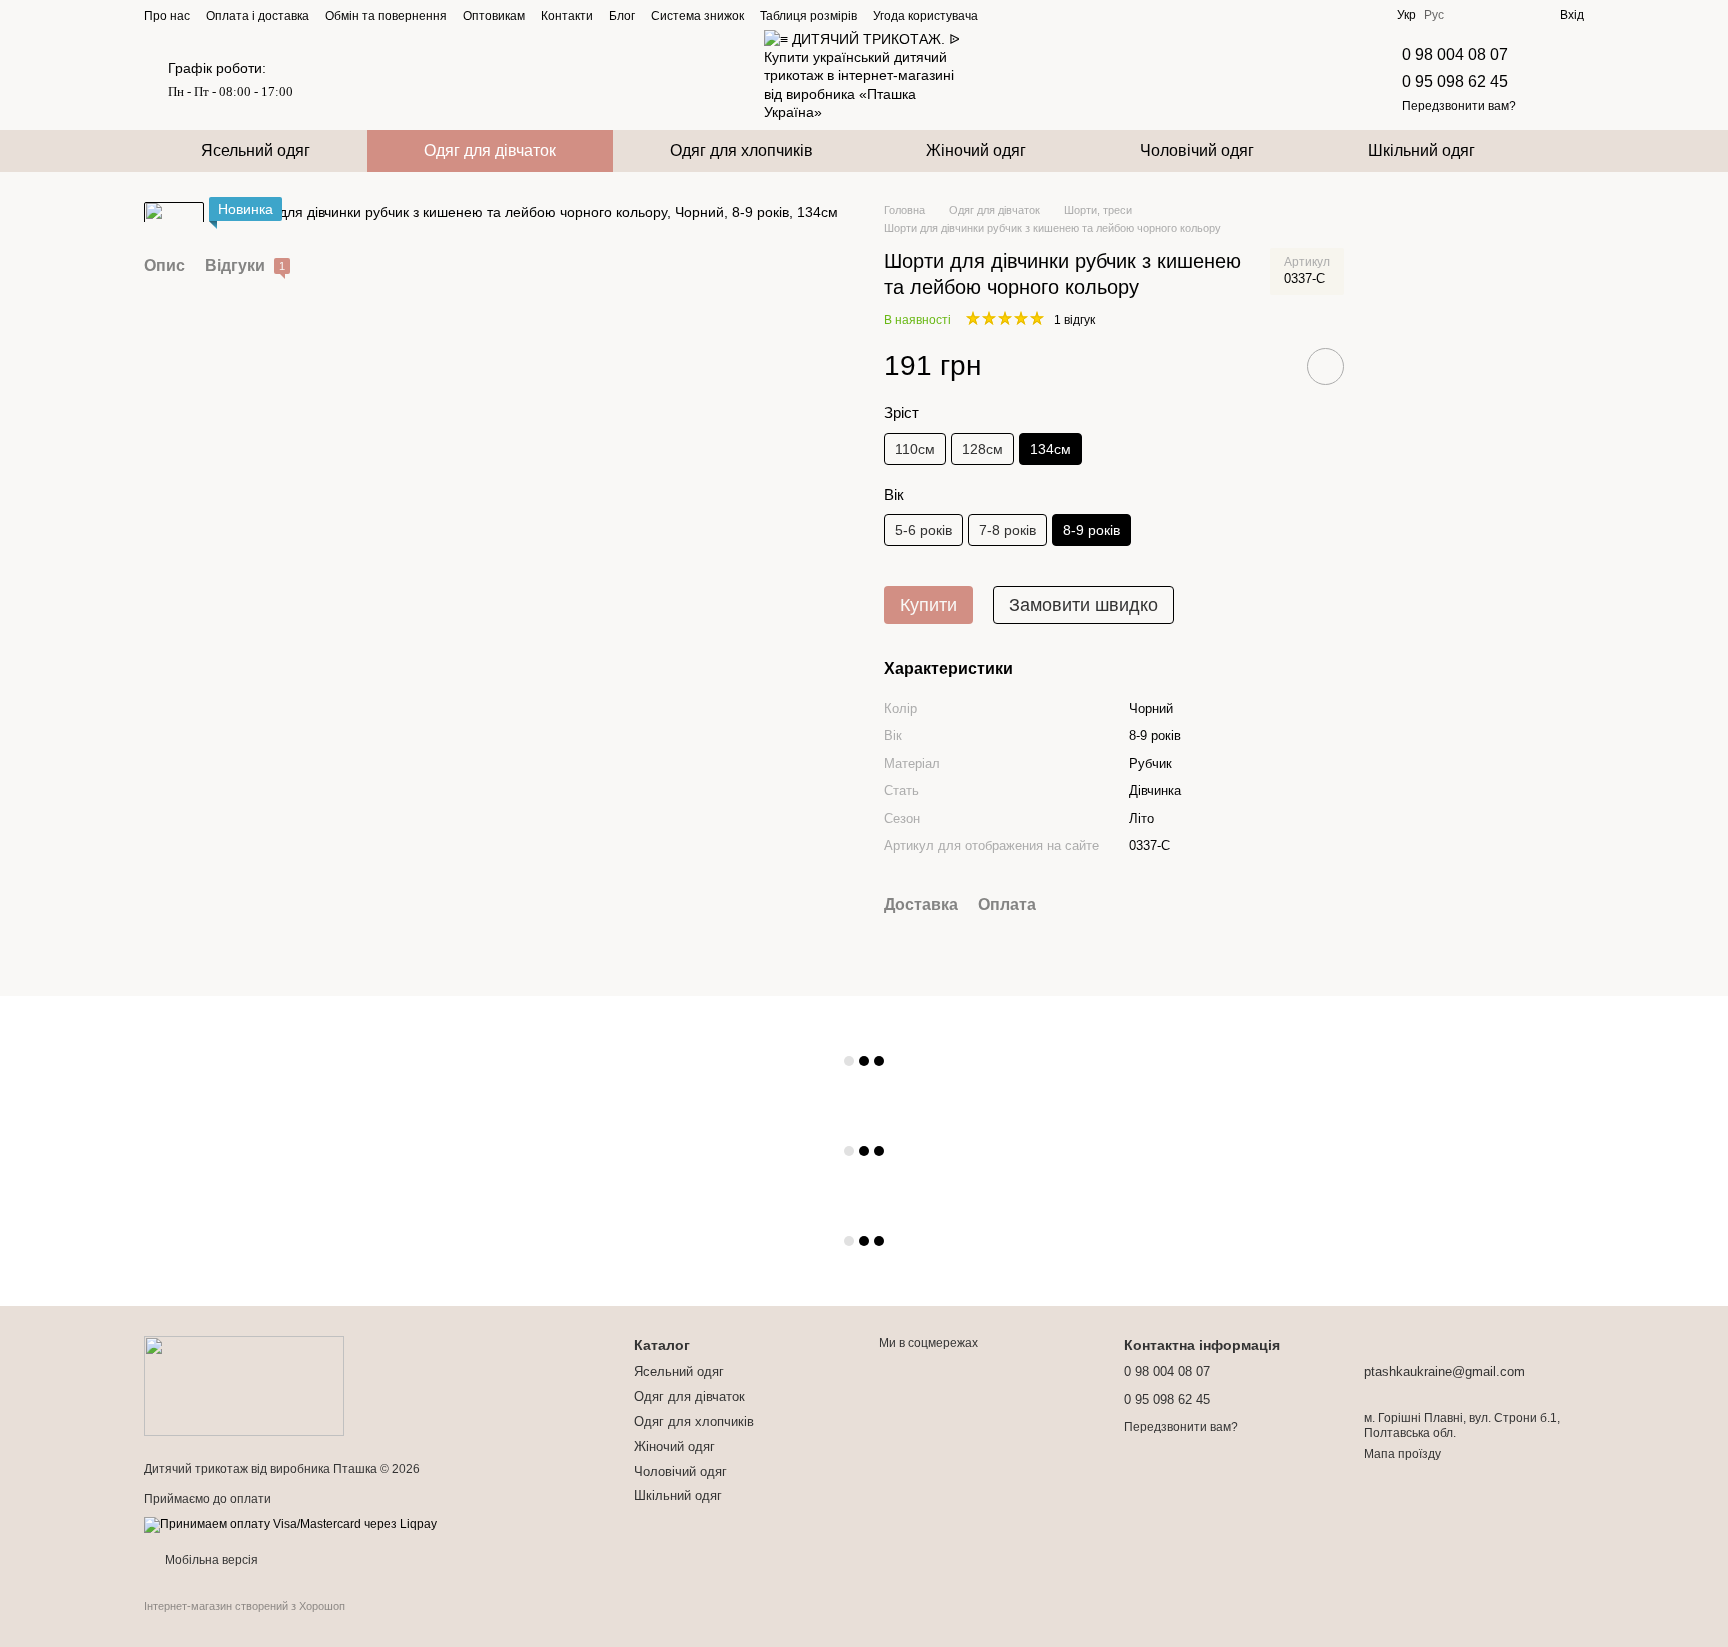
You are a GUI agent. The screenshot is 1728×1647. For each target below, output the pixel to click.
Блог (622, 16)
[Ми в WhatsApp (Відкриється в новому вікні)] (1102, 15)
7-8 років (1007, 530)
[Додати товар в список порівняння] (1269, 366)
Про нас (167, 16)
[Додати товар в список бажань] (1325, 366)
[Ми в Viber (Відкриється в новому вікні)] (1078, 15)
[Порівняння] (1472, 15)
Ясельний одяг (255, 150)
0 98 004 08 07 (1455, 54)
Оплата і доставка (257, 16)
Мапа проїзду (1402, 1454)
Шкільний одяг (1421, 150)
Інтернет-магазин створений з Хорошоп (244, 1606)
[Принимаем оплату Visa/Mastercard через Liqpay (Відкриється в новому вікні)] (290, 1525)
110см (915, 449)
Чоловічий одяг (1197, 150)
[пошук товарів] (1568, 151)
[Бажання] (1508, 15)
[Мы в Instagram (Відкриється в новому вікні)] (1030, 15)
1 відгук (1074, 320)
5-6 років (923, 530)
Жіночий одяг (976, 150)
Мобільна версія (210, 1560)
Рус (1434, 15)
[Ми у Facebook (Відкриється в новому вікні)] (1006, 15)
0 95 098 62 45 (1455, 81)
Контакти (567, 16)
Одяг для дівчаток (490, 150)
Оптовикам (494, 16)
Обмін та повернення (386, 16)
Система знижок (697, 16)
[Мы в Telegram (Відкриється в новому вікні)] (1054, 15)
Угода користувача (925, 16)
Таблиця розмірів (808, 16)
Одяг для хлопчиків (741, 150)
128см (982, 449)
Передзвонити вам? (1459, 106)
